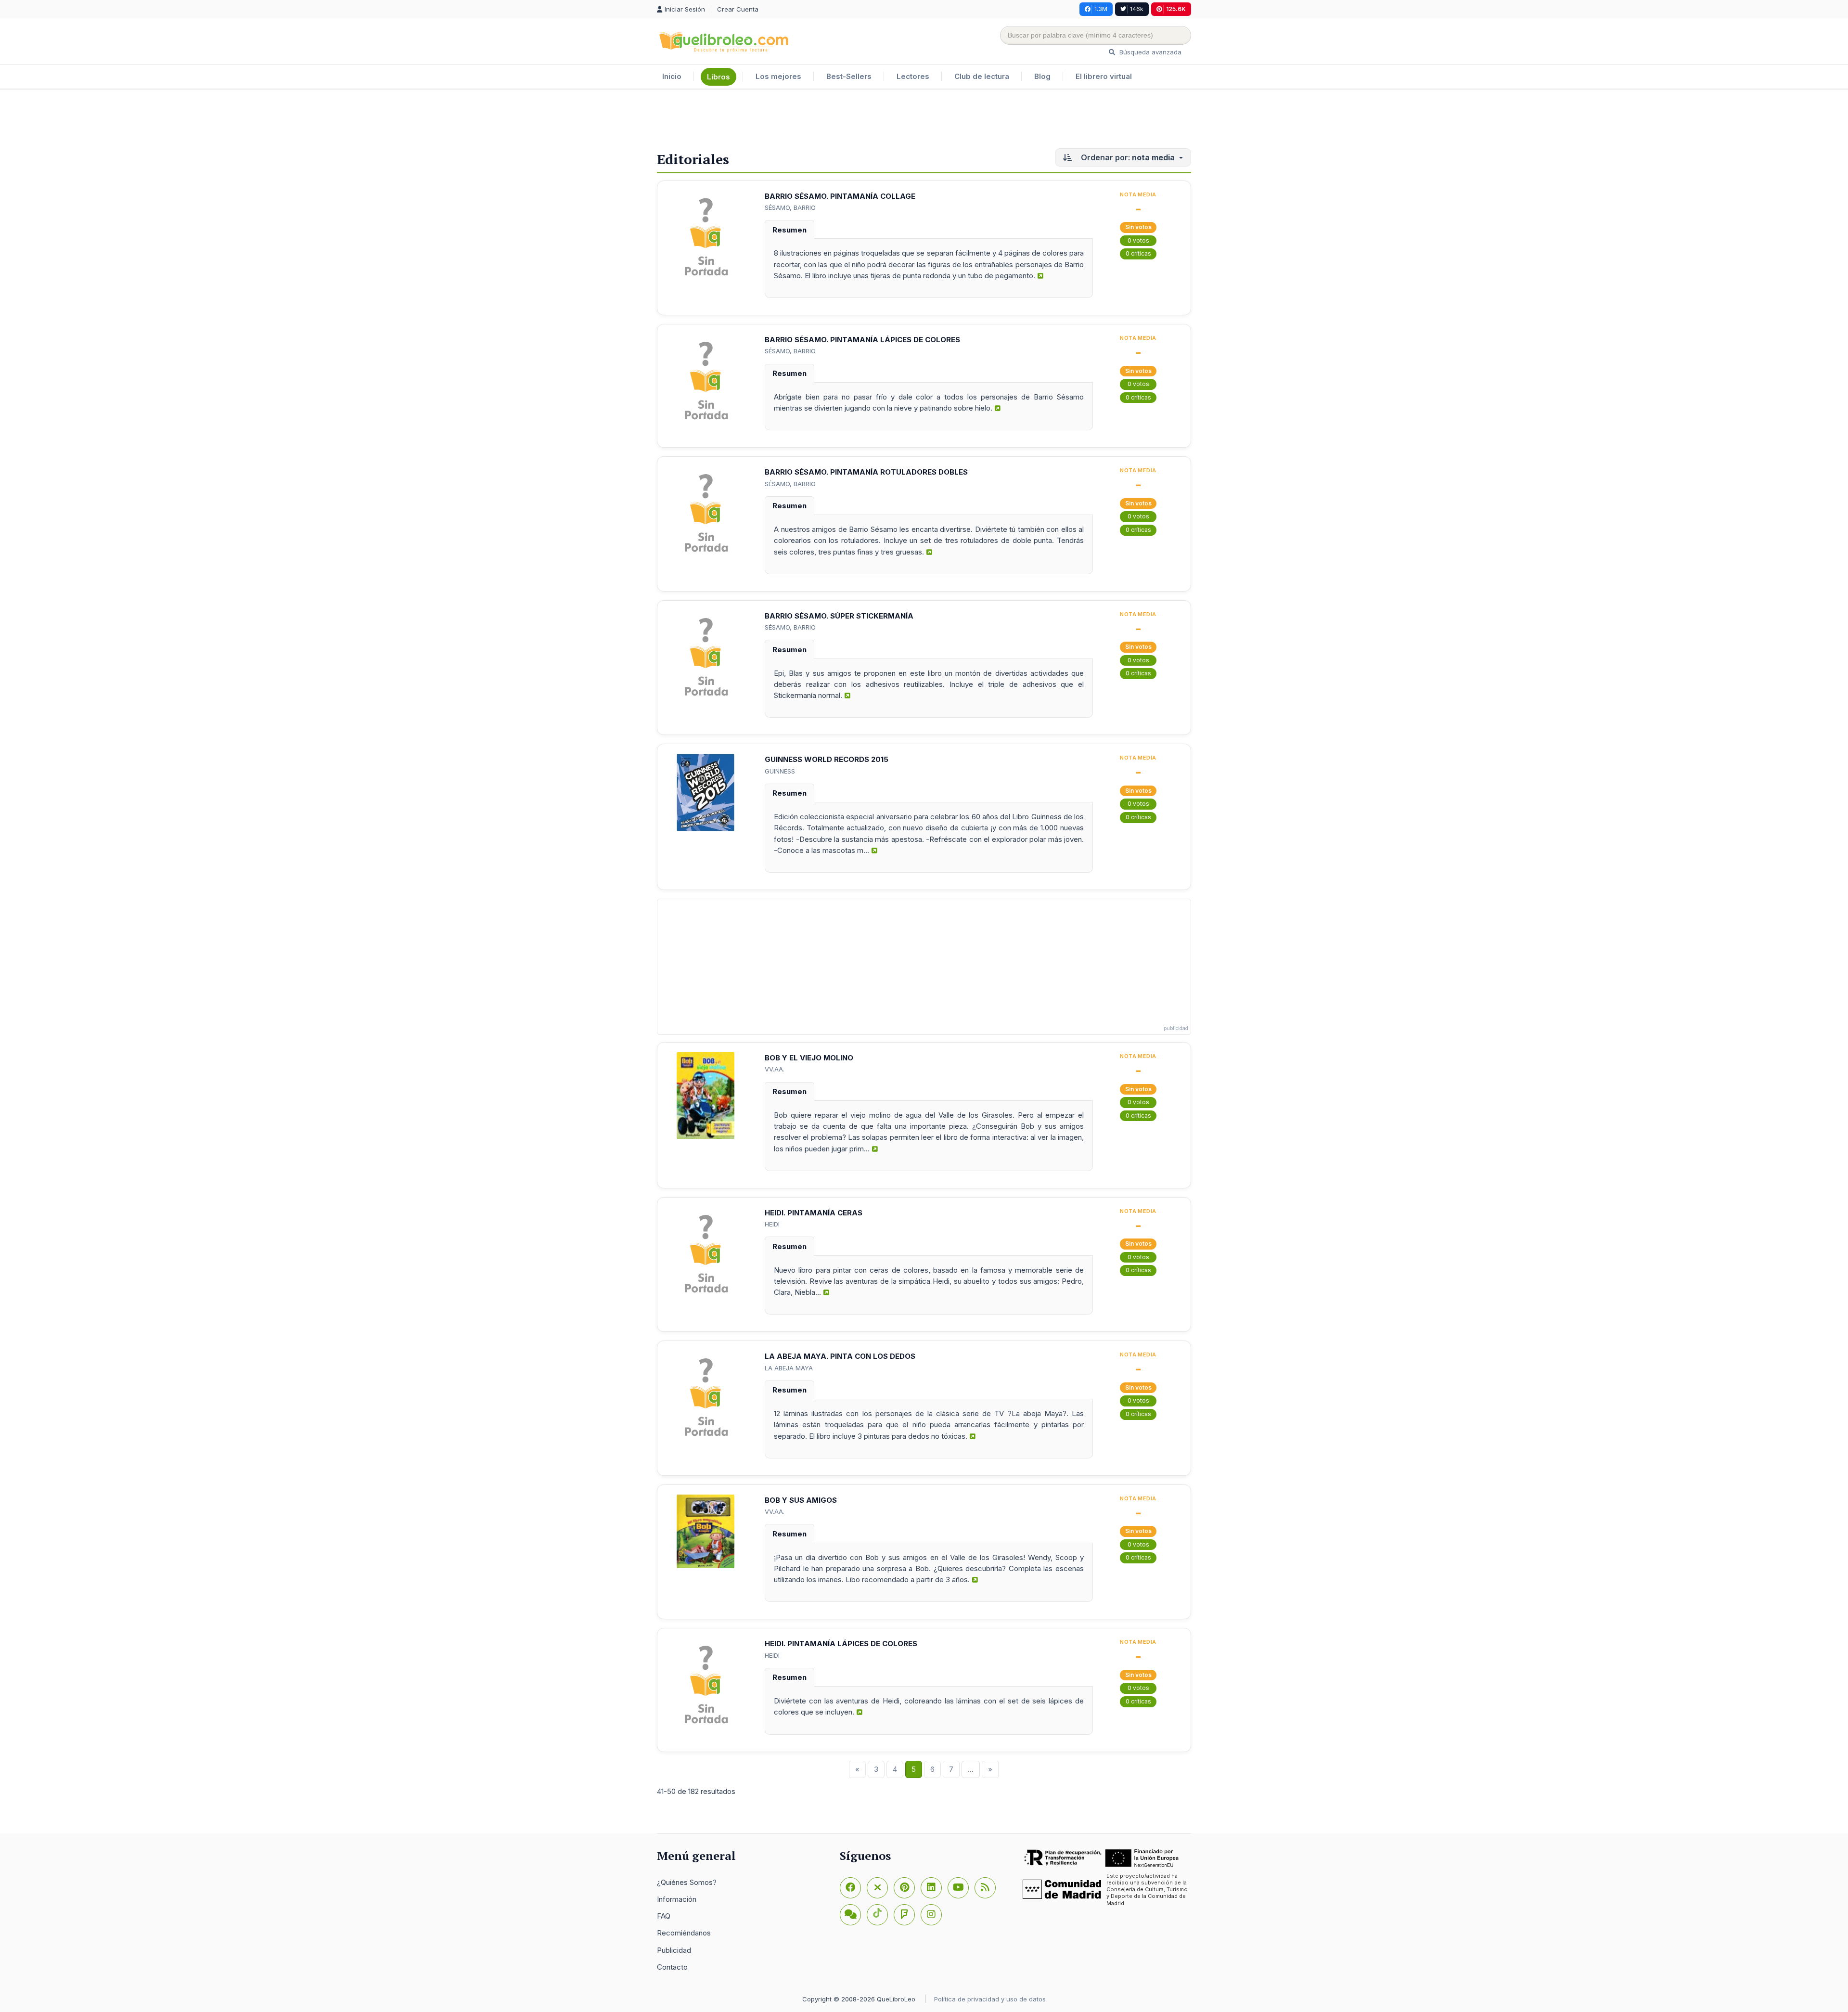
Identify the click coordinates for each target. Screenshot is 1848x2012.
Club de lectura (982, 76)
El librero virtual (1104, 76)
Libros (719, 77)
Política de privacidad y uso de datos (990, 1999)
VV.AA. (775, 1069)
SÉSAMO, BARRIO (790, 207)
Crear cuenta (738, 9)
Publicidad (674, 1950)
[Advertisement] (924, 121)
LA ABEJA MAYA (789, 1368)
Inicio (672, 76)
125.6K (1176, 9)
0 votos (1138, 240)
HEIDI (772, 1224)
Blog (1042, 76)
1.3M (1101, 9)
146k (1137, 9)
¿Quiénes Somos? (687, 1882)
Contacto (672, 1967)
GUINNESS (780, 771)
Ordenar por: (1127, 157)
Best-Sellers (849, 76)
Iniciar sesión (686, 9)
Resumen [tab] (789, 230)
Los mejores (778, 76)
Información (677, 1899)
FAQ (664, 1916)
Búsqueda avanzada (1149, 52)
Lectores (913, 76)
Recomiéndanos (684, 1933)
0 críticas (1138, 253)
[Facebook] (850, 1888)
